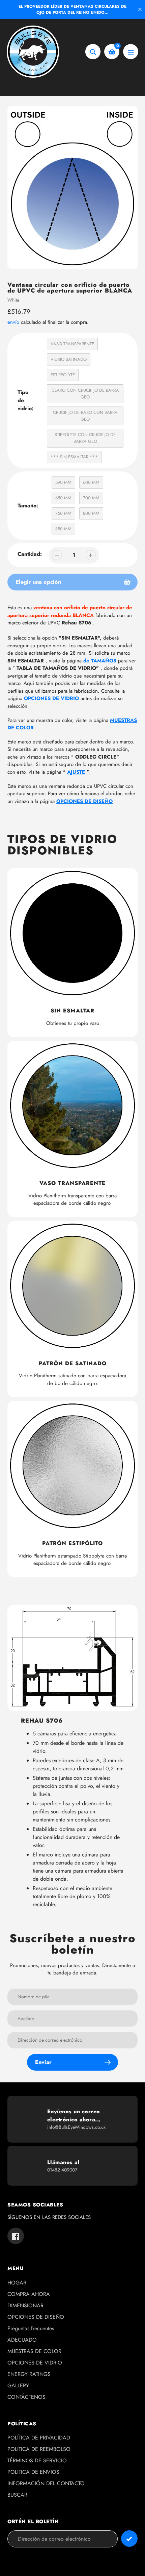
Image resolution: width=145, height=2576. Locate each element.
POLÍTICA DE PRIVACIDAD (39, 2438)
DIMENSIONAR (25, 2305)
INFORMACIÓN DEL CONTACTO (46, 2483)
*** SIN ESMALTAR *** (74, 457)
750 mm (63, 513)
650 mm (63, 498)
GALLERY (18, 2386)
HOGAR (17, 2283)
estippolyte (63, 375)
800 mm (91, 513)
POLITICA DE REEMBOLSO (39, 2449)
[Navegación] (131, 52)
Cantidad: (30, 554)
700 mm (91, 498)
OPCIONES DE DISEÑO (36, 2317)
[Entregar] (129, 2539)
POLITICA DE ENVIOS (33, 2472)
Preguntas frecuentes (31, 2328)
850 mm (63, 529)
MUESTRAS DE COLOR (34, 2351)
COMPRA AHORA (29, 2294)
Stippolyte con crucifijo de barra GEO (85, 438)
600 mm (91, 482)
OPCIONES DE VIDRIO (51, 698)
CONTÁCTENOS (26, 2397)
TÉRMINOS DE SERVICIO (37, 2460)
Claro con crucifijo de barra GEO (85, 394)
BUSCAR (17, 2495)
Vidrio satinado (69, 359)
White (13, 300)
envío (14, 322)
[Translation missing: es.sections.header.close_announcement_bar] (140, 9)
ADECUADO (22, 2340)
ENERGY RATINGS (29, 2374)
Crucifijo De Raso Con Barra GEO (85, 416)
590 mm (63, 482)
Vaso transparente (72, 344)
